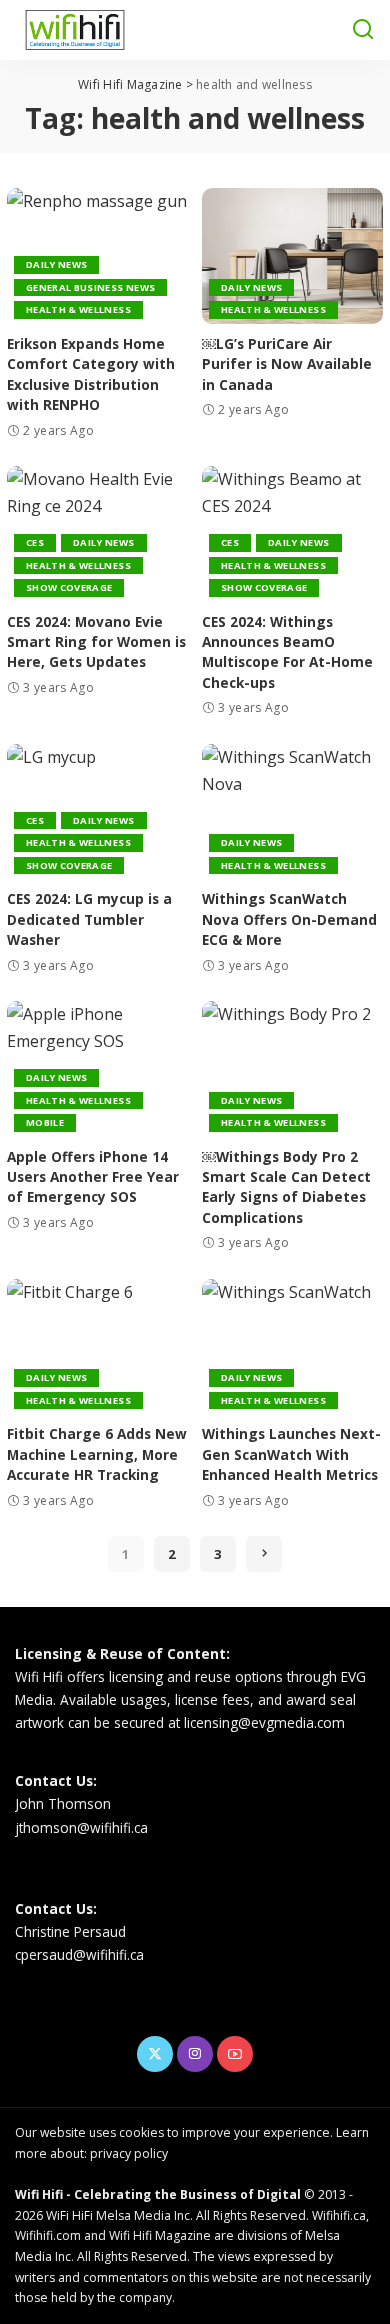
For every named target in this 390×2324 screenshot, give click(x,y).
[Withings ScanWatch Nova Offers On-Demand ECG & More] (292, 812)
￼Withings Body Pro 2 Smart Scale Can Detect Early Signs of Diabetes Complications (286, 1187)
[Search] (363, 30)
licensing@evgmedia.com (264, 1722)
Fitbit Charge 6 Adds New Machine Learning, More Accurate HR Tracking (97, 1454)
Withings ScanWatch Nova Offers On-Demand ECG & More (289, 919)
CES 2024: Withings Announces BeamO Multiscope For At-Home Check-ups (287, 652)
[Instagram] (195, 2054)
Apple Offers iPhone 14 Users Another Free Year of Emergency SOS (93, 1177)
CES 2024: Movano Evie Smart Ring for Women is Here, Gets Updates (96, 642)
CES (35, 542)
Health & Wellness (78, 309)
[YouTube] (235, 2054)
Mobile (45, 1122)
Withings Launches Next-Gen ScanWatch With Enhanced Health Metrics (291, 1454)
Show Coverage (69, 587)
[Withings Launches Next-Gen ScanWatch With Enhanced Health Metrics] (292, 1347)
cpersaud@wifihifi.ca (79, 1954)
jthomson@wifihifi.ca (81, 1827)
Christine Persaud (70, 1931)
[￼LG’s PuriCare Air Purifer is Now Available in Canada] (292, 256)
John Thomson (63, 1803)
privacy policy (129, 2153)
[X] (155, 2054)
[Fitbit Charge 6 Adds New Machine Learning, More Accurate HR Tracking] (97, 1347)
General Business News (90, 287)
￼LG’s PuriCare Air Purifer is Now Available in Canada (287, 364)
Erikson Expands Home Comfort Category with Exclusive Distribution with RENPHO (91, 374)
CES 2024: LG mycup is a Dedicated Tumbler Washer (89, 919)
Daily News (56, 264)
